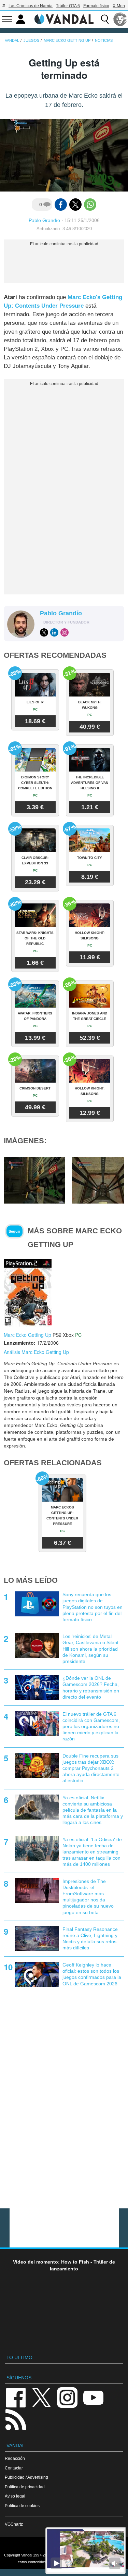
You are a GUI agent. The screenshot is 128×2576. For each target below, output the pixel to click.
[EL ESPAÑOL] (120, 19)
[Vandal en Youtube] (93, 2397)
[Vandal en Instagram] (67, 2397)
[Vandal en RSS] (16, 2419)
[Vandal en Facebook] (16, 2397)
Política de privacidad (25, 2487)
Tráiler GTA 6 (68, 6)
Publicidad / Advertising (26, 2477)
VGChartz (14, 2524)
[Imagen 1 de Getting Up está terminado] (34, 1180)
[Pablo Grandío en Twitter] (44, 632)
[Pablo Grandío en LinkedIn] (54, 632)
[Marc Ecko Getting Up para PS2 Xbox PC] (28, 1292)
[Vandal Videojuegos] (64, 19)
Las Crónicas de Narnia (31, 6)
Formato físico (96, 6)
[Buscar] (105, 19)
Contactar (14, 2468)
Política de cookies (22, 2506)
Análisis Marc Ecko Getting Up (36, 1352)
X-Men (119, 6)
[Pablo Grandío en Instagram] (65, 632)
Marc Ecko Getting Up (27, 1335)
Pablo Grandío (44, 220)
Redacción (15, 2458)
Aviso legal (15, 2496)
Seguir (14, 1231)
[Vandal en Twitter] (42, 2397)
